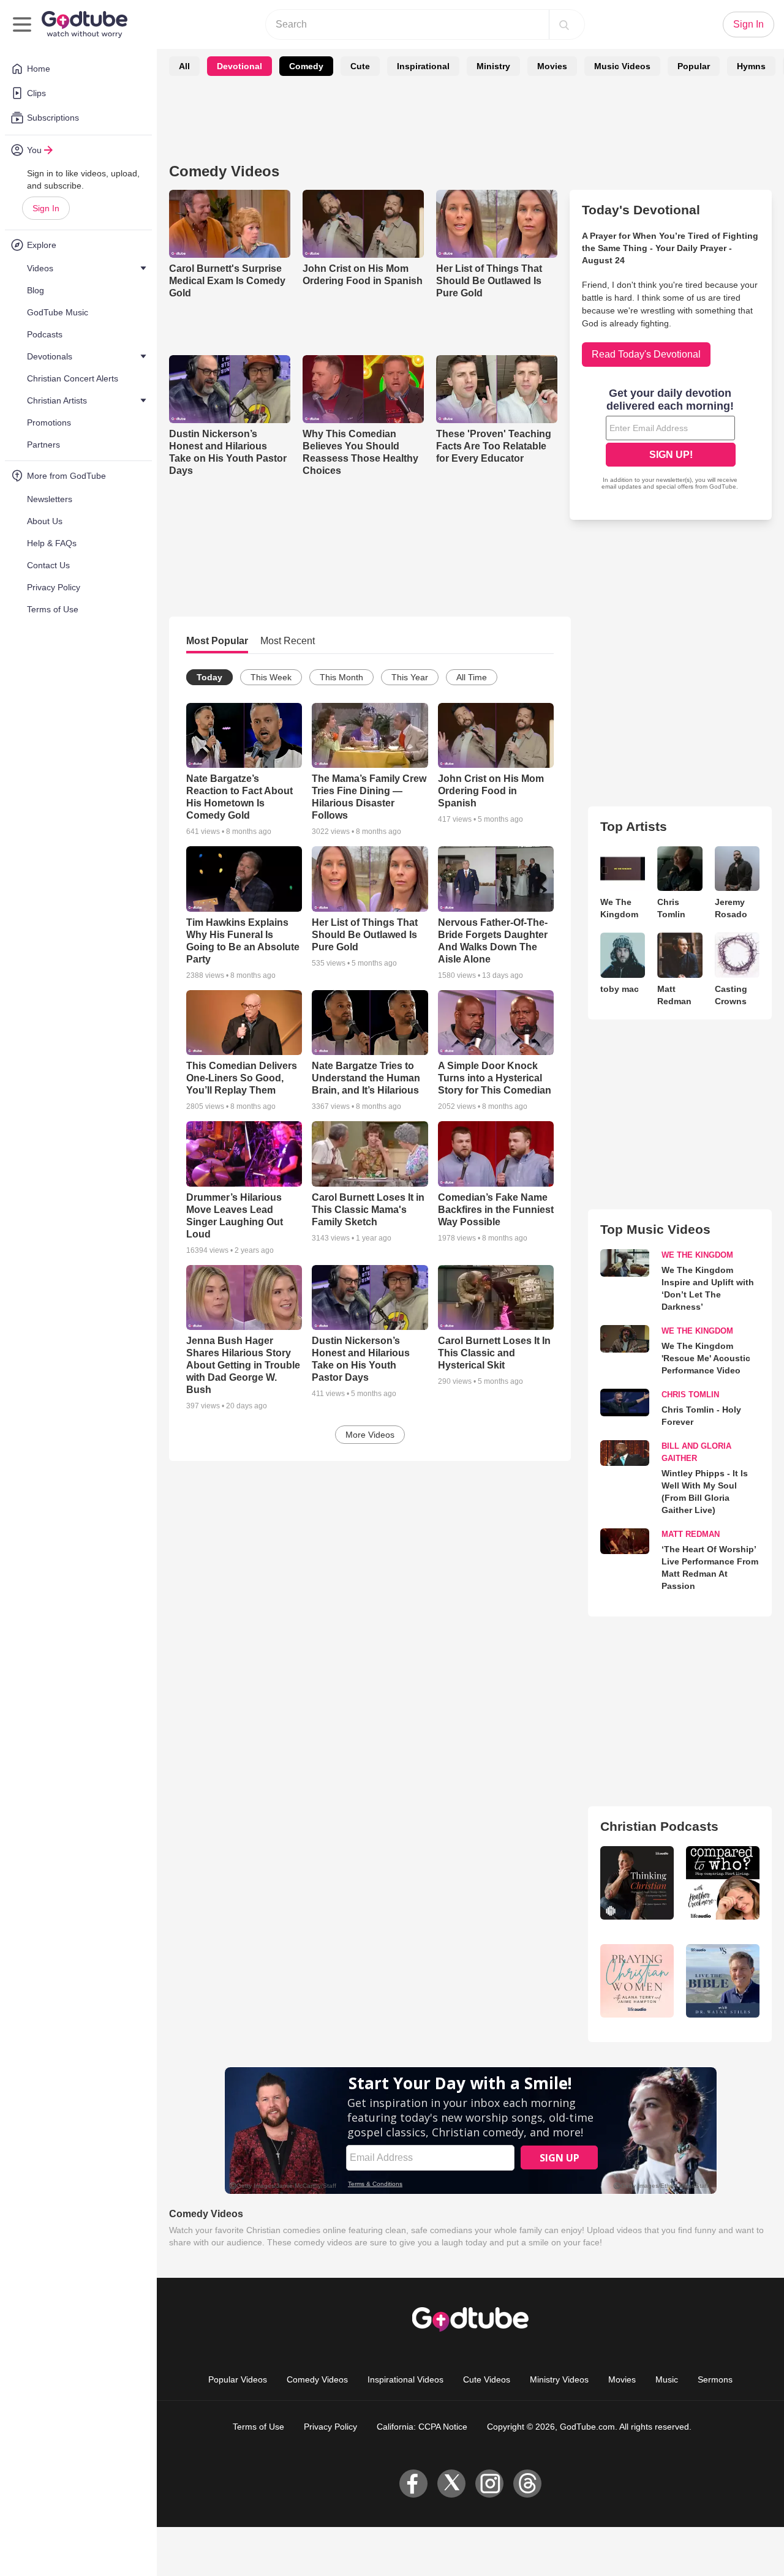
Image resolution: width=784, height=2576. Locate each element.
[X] (451, 2484)
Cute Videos (487, 2379)
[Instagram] (489, 2484)
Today (209, 677)
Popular (694, 66)
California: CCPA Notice (422, 2427)
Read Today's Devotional (646, 354)
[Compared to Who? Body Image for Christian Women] (723, 1883)
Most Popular (217, 641)
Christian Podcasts (659, 1826)
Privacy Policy (330, 2427)
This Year (410, 677)
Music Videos (622, 66)
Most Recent (288, 641)
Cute (360, 66)
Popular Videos (238, 2379)
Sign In (46, 208)
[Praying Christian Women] (637, 1981)
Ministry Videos (559, 2379)
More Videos (370, 1435)
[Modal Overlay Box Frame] (671, 440)
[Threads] (527, 2484)
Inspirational (423, 66)
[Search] (564, 24)
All (184, 66)
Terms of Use (258, 2427)
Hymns (751, 66)
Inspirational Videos (405, 2379)
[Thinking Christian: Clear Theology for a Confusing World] (637, 1883)
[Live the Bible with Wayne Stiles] (723, 1981)
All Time (472, 677)
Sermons (715, 2379)
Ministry (493, 66)
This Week (271, 677)
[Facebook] (413, 2484)
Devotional (239, 66)
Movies (552, 66)
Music (667, 2379)
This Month (341, 677)
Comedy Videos (317, 2379)
